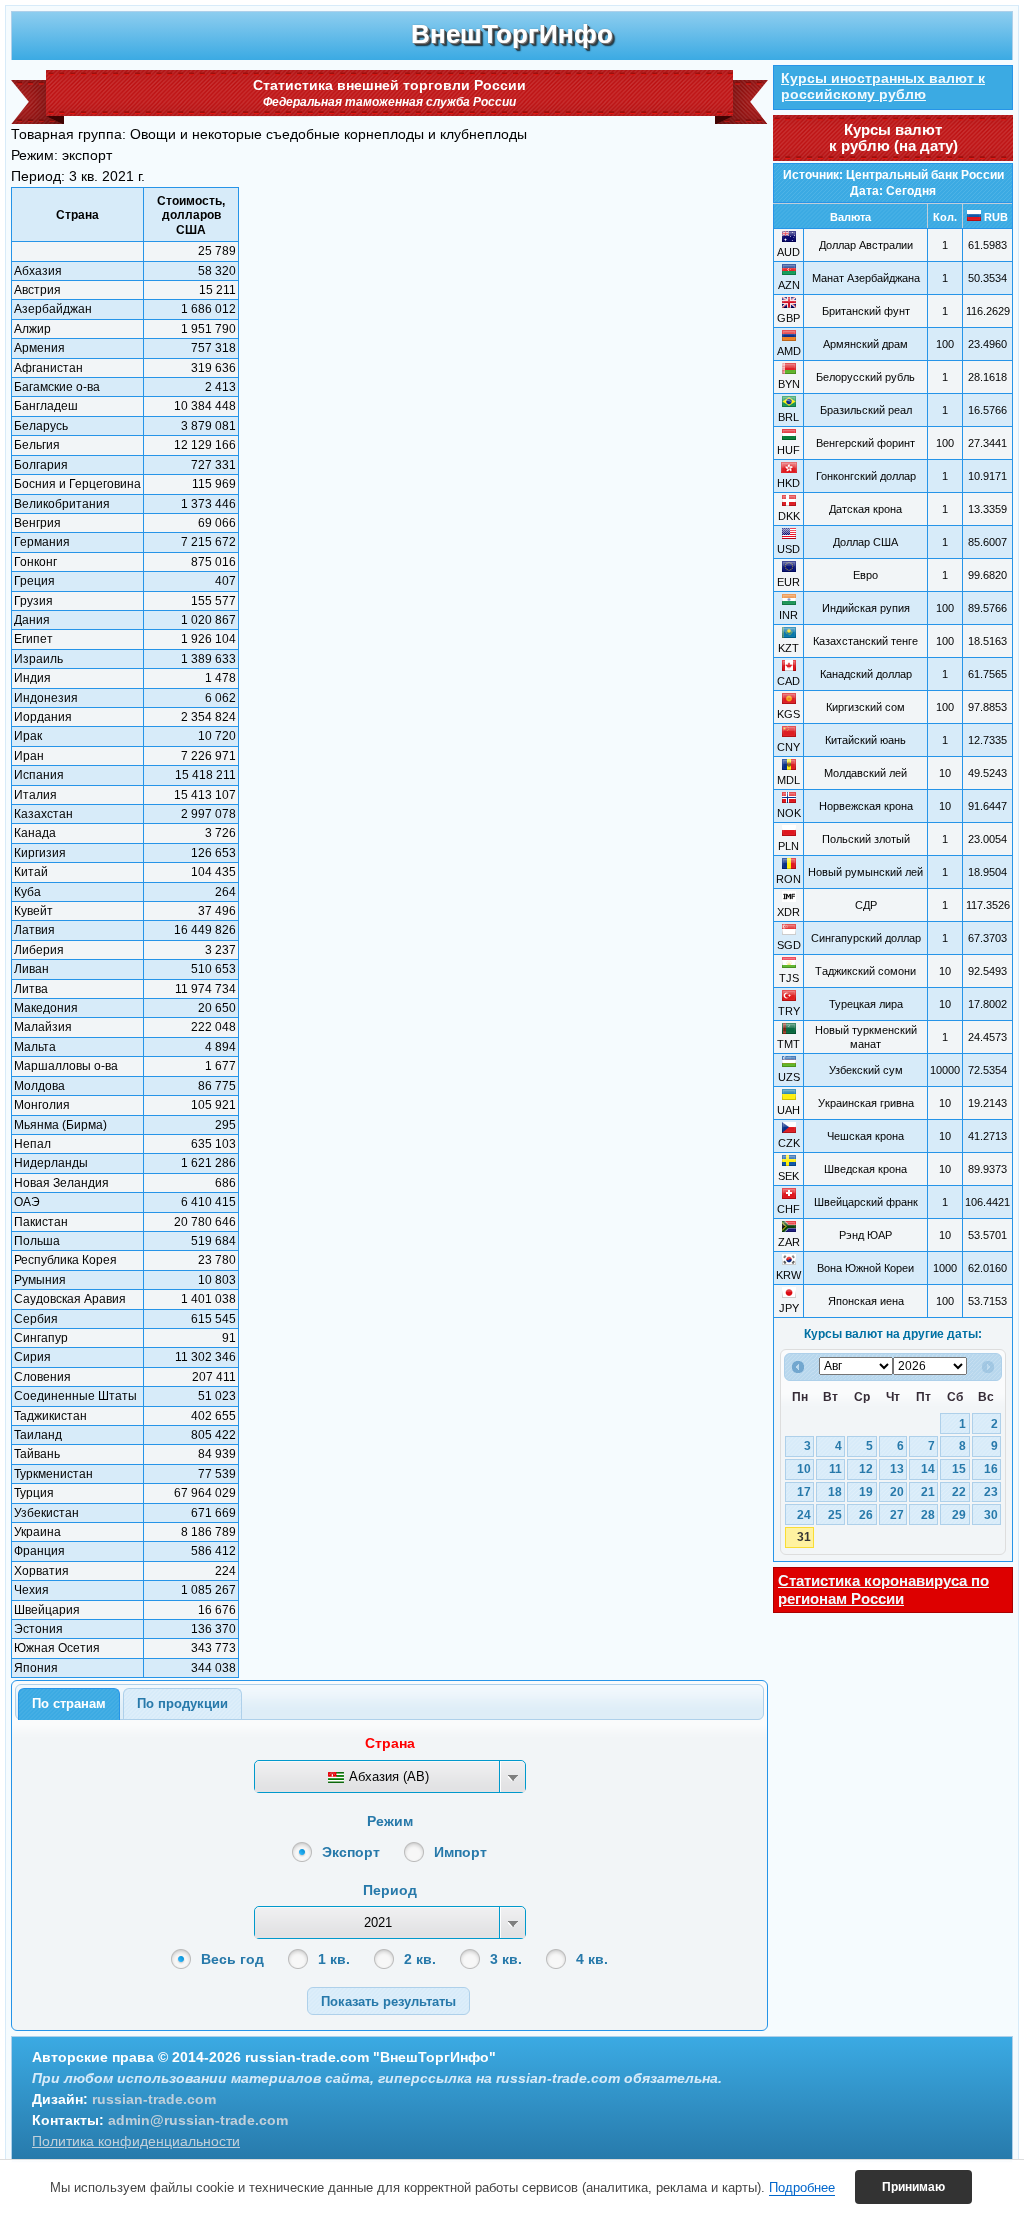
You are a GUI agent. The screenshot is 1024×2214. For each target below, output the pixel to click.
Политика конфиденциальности (136, 2141)
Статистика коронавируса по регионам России (883, 1589)
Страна (390, 1743)
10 (804, 1469)
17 (804, 1492)
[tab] (69, 1704)
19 (866, 1492)
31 (804, 1537)
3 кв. (506, 1959)
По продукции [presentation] (182, 1703)
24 (804, 1515)
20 (897, 1492)
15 (959, 1469)
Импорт (460, 1852)
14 (928, 1469)
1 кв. (334, 1959)
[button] (388, 2000)
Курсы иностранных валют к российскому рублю (883, 86)
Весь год (232, 1959)
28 (928, 1515)
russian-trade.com (154, 2099)
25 (835, 1515)
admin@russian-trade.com (198, 2120)
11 (835, 1469)
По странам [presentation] (69, 1703)
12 (866, 1469)
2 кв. (420, 1959)
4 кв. (592, 1959)
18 (835, 1492)
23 (991, 1492)
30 (991, 1515)
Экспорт (351, 1852)
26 (866, 1515)
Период (390, 1890)
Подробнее (802, 2187)
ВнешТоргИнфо (512, 34)
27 (897, 1515)
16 (991, 1469)
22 (959, 1492)
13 (897, 1469)
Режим (390, 1821)
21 (928, 1492)
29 (959, 1515)
